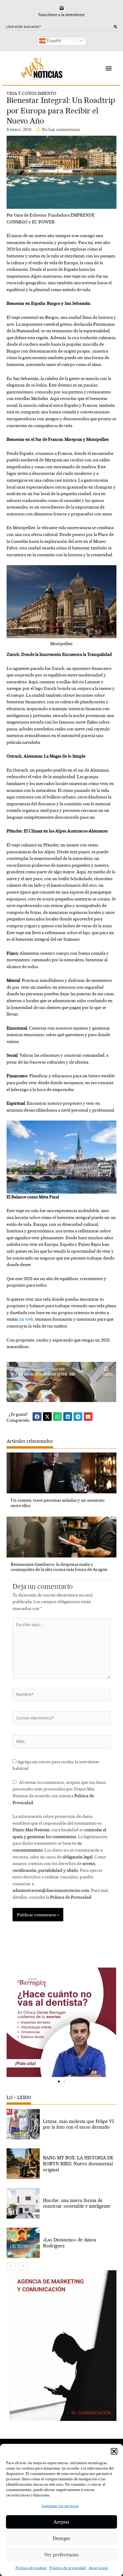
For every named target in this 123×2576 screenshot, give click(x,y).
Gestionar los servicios (60, 2506)
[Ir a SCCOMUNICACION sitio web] (63, 2346)
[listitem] (61, 2124)
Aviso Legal (98, 2568)
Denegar (62, 2538)
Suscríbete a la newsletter (62, 15)
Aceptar (62, 2522)
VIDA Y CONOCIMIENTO (31, 93)
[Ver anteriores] (11, 2266)
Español (53, 40)
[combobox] (60, 27)
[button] (114, 2451)
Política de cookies (31, 2568)
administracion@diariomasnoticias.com (51, 1890)
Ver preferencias (61, 2555)
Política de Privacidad (71, 1897)
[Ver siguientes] (23, 2266)
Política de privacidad (68, 2568)
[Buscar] (115, 27)
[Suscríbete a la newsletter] (62, 8)
